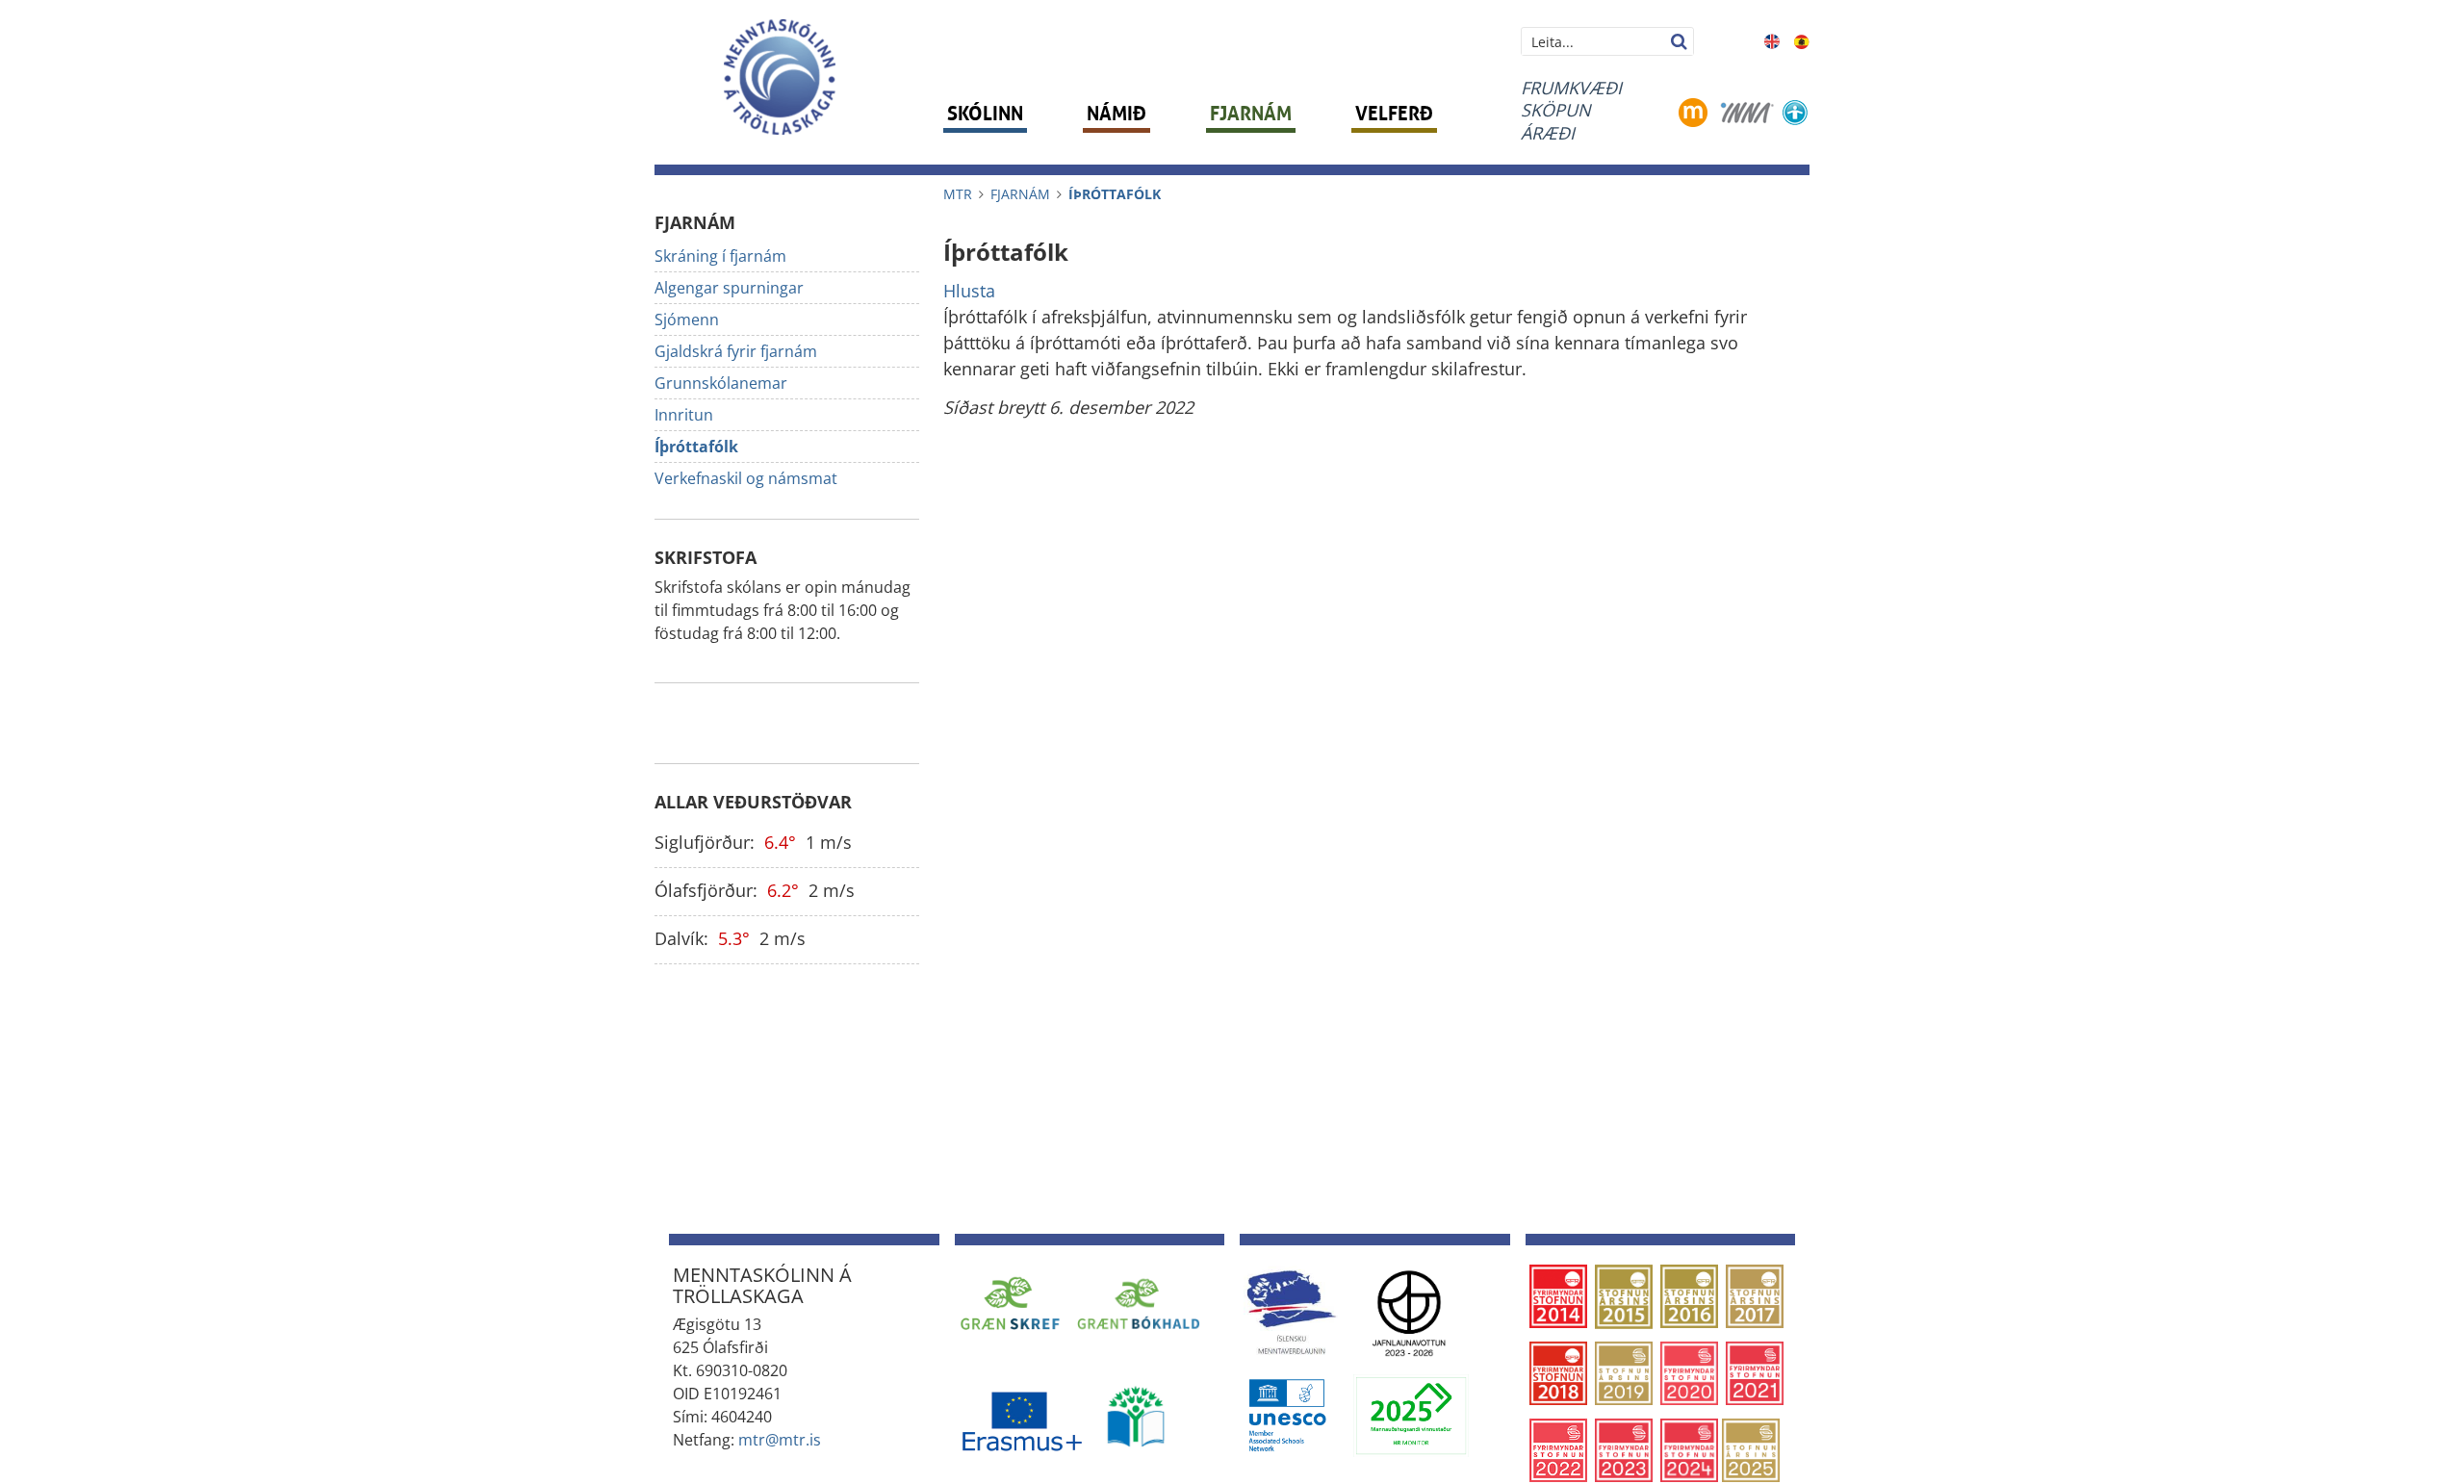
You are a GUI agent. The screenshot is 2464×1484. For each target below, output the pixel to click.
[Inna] (1747, 111)
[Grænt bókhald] (1139, 1303)
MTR (958, 194)
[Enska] (1771, 39)
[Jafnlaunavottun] (1409, 1312)
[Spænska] (1802, 39)
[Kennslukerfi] (1693, 111)
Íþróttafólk (1115, 194)
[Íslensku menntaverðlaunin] (1291, 1312)
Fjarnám (1020, 194)
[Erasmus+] (1021, 1415)
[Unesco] (1287, 1414)
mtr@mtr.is (780, 1440)
